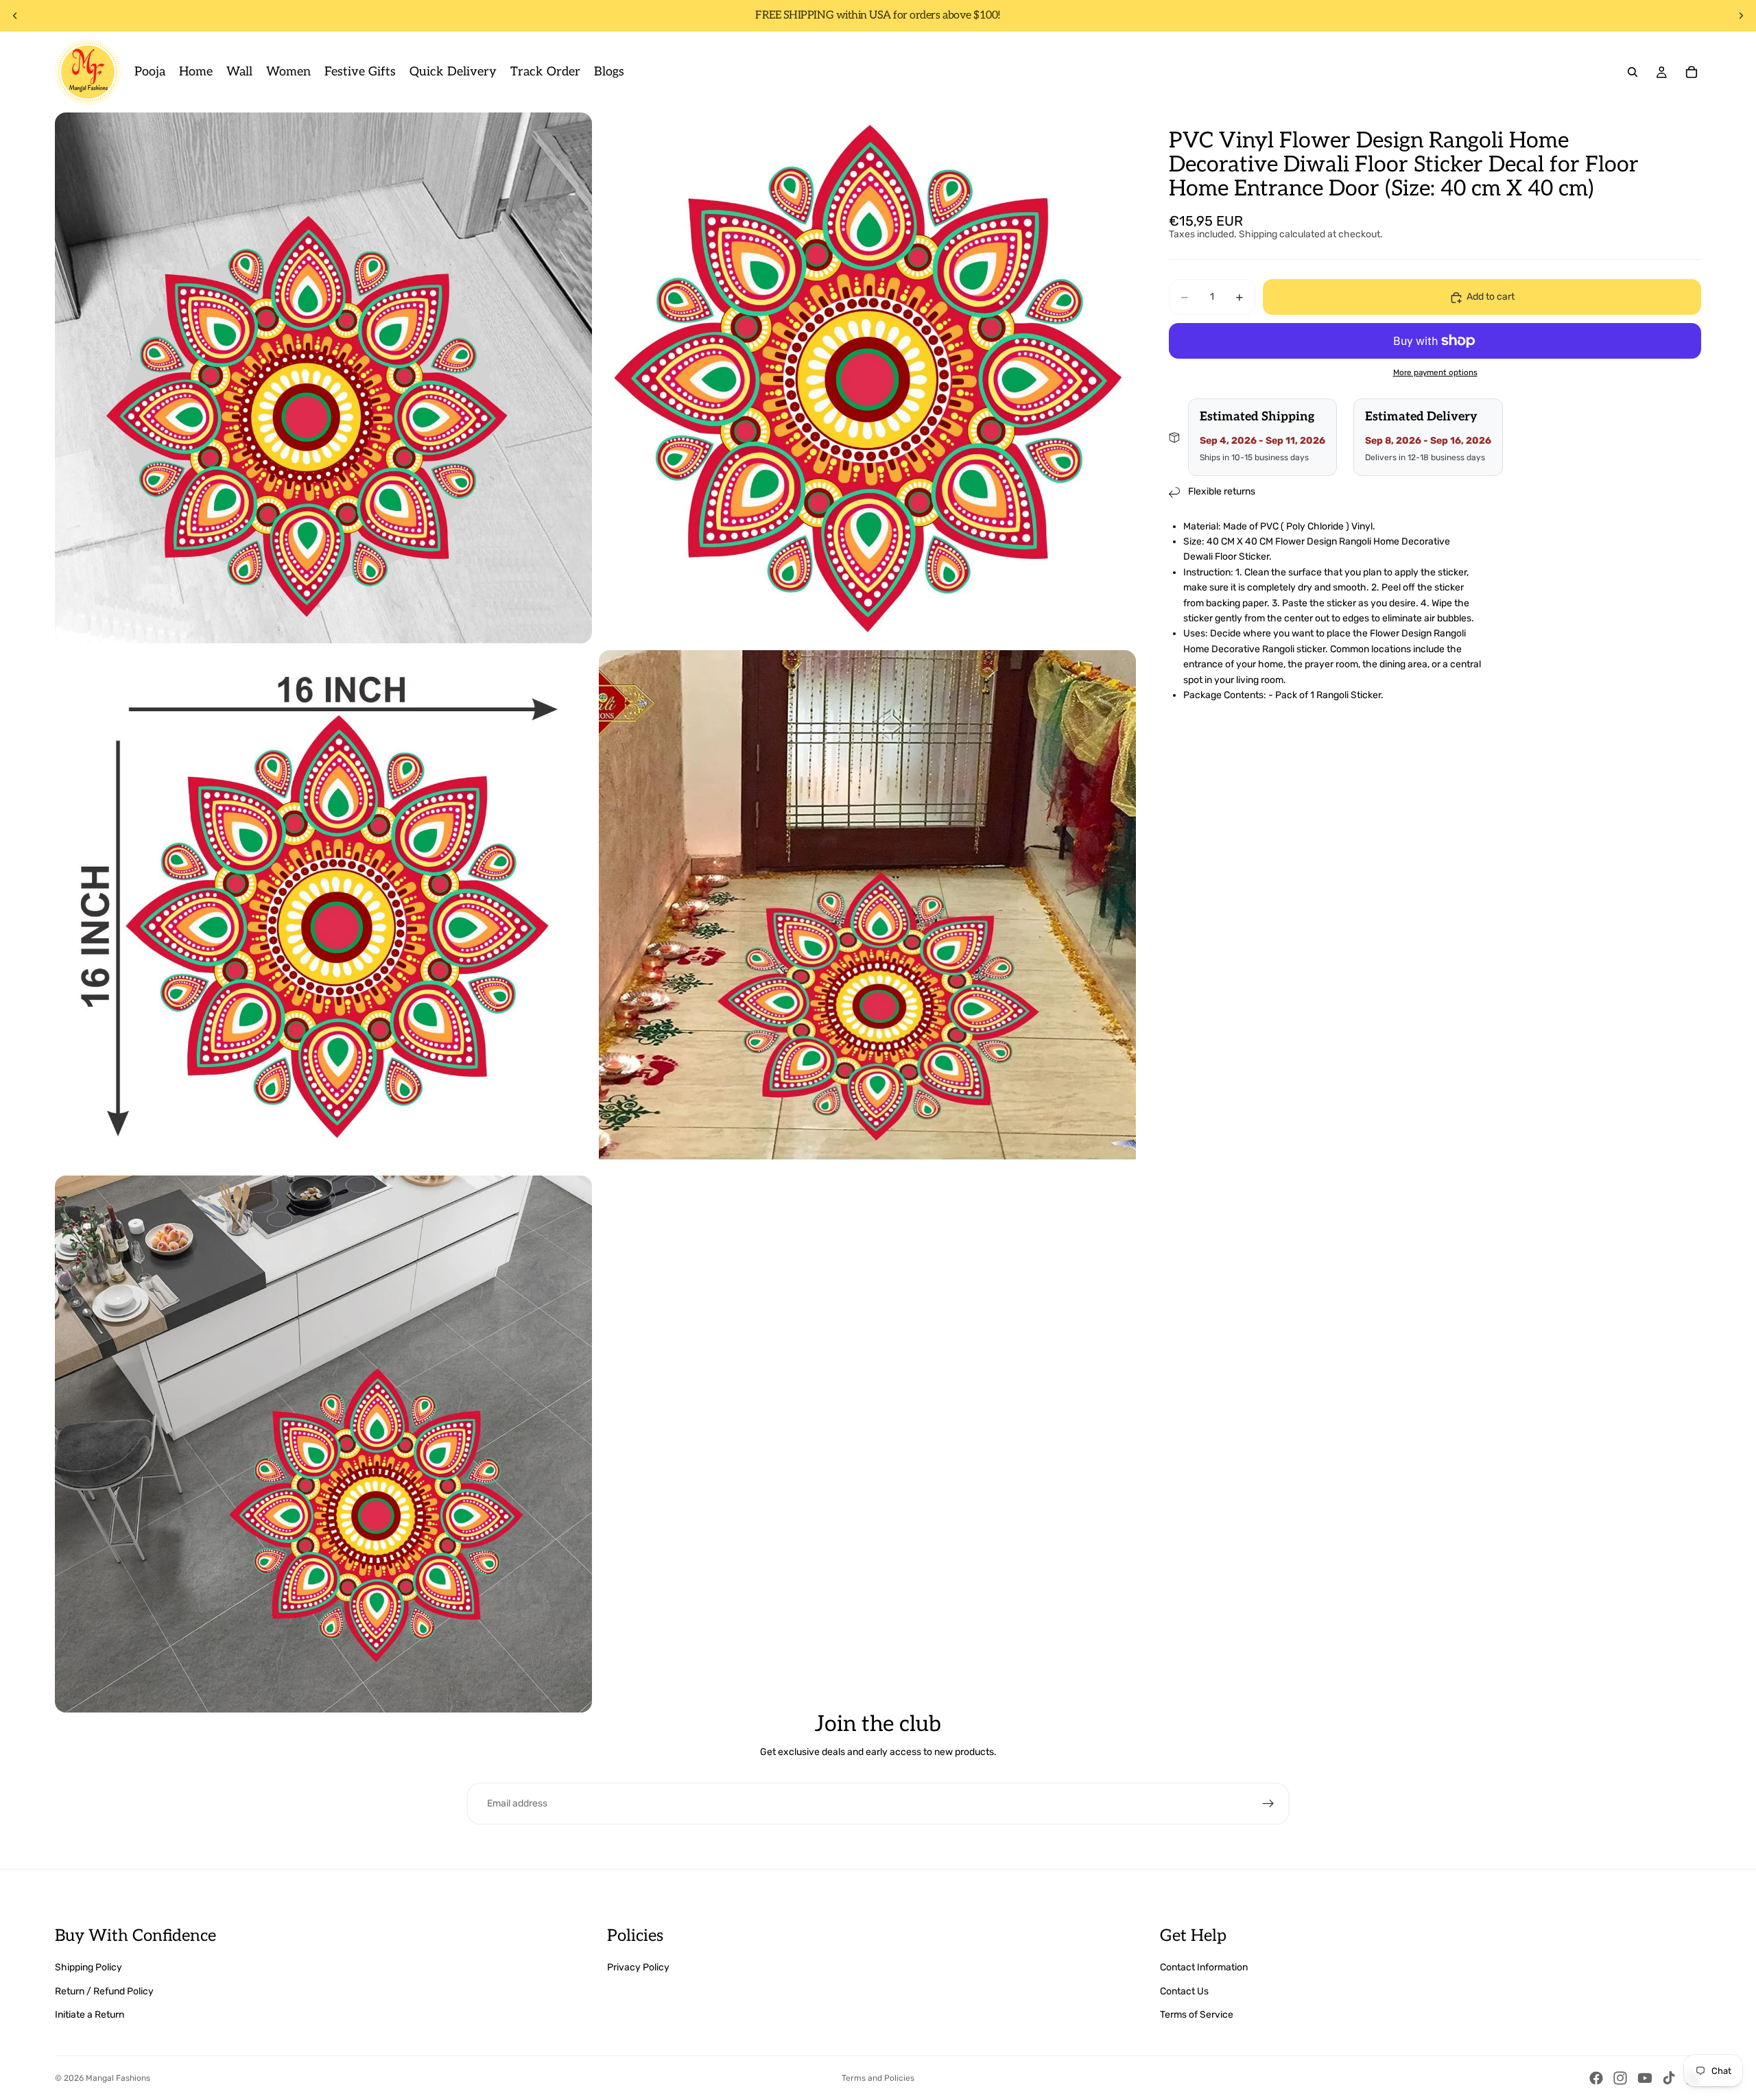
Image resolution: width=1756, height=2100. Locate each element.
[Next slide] (1741, 16)
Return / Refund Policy (104, 1991)
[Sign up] (1268, 1804)
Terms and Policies (878, 2078)
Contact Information (1204, 1967)
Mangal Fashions (118, 2078)
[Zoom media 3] (323, 909)
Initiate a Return (90, 2015)
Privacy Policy (638, 1967)
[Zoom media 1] (323, 378)
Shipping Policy (88, 1967)
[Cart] (1692, 72)
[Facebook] (1596, 2078)
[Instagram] (1620, 2078)
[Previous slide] (15, 16)
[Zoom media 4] (867, 909)
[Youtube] (1645, 2078)
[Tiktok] (1669, 2078)
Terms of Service (1197, 2015)
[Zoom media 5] (323, 1444)
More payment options (1435, 373)
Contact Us (1184, 1991)
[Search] (1633, 72)
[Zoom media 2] (867, 378)
